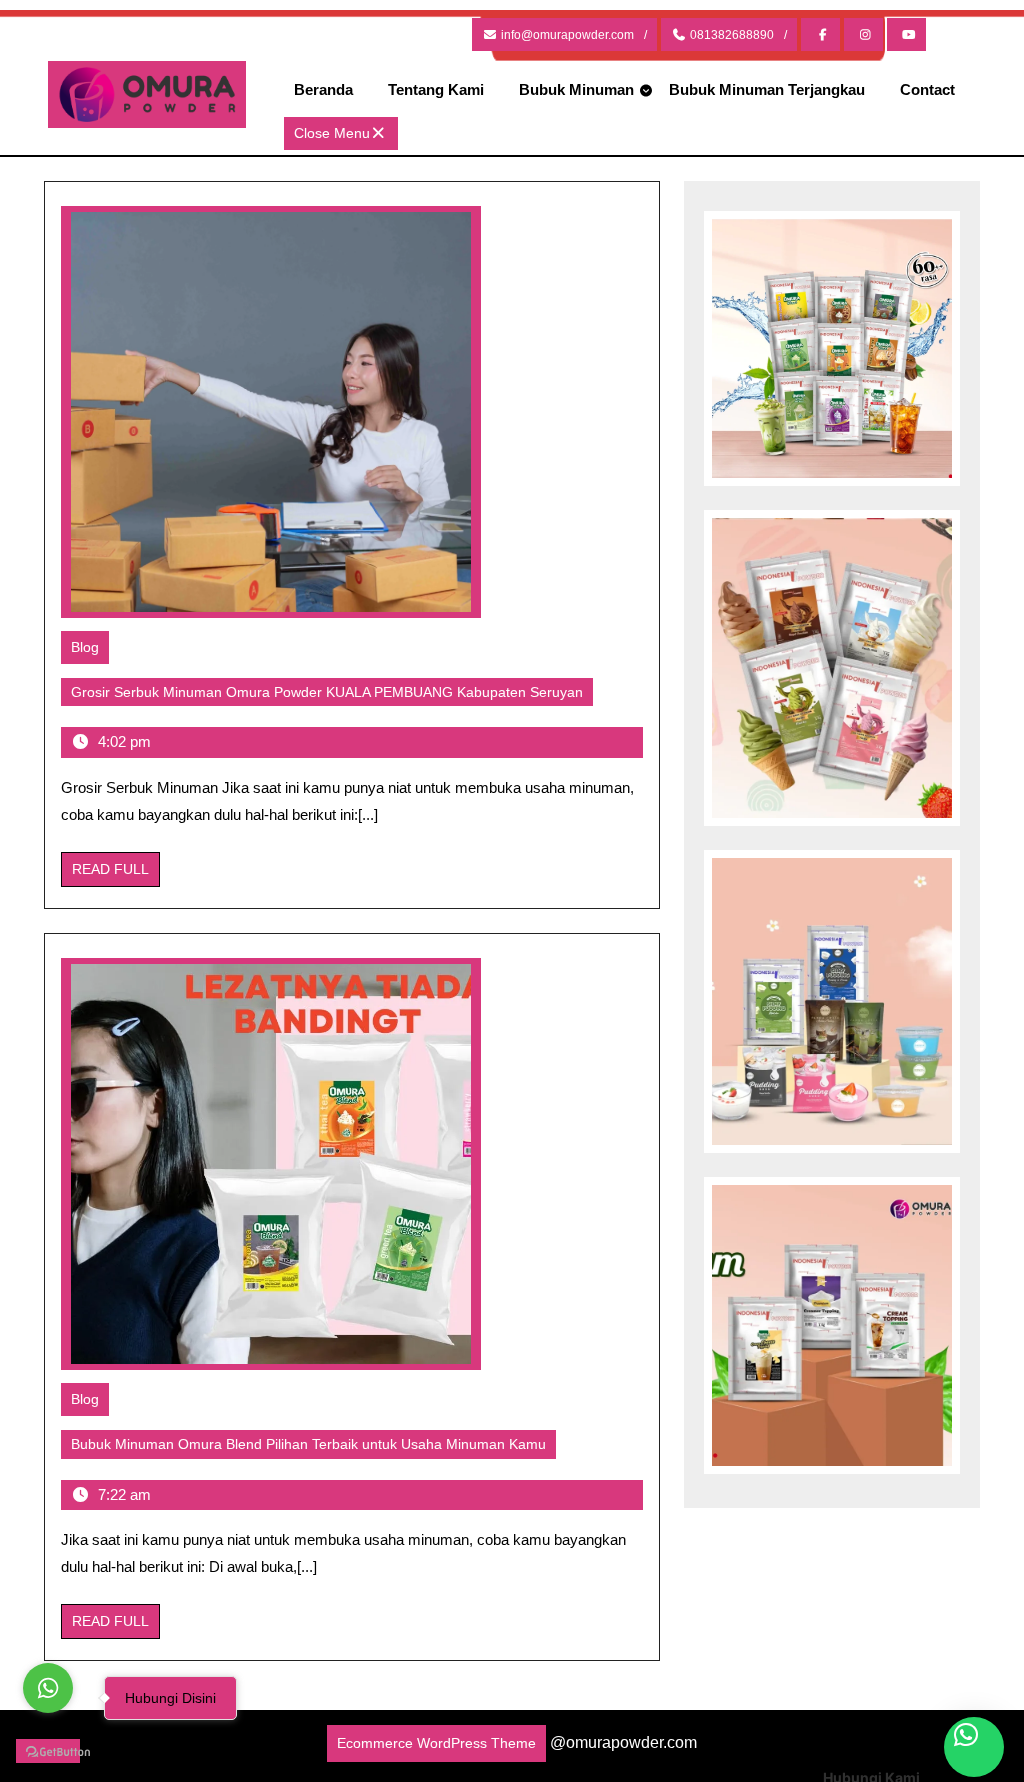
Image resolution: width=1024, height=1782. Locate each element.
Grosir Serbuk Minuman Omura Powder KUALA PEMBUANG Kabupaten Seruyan (332, 695)
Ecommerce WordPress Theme (436, 1743)
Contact (927, 89)
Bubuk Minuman (576, 89)
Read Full (116, 873)
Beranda (323, 89)
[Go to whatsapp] (48, 1688)
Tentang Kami (436, 89)
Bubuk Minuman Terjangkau (767, 89)
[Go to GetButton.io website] (48, 1751)
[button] (974, 1747)
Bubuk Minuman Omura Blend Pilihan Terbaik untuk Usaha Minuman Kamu (313, 1447)
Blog (85, 647)
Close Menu (346, 137)
